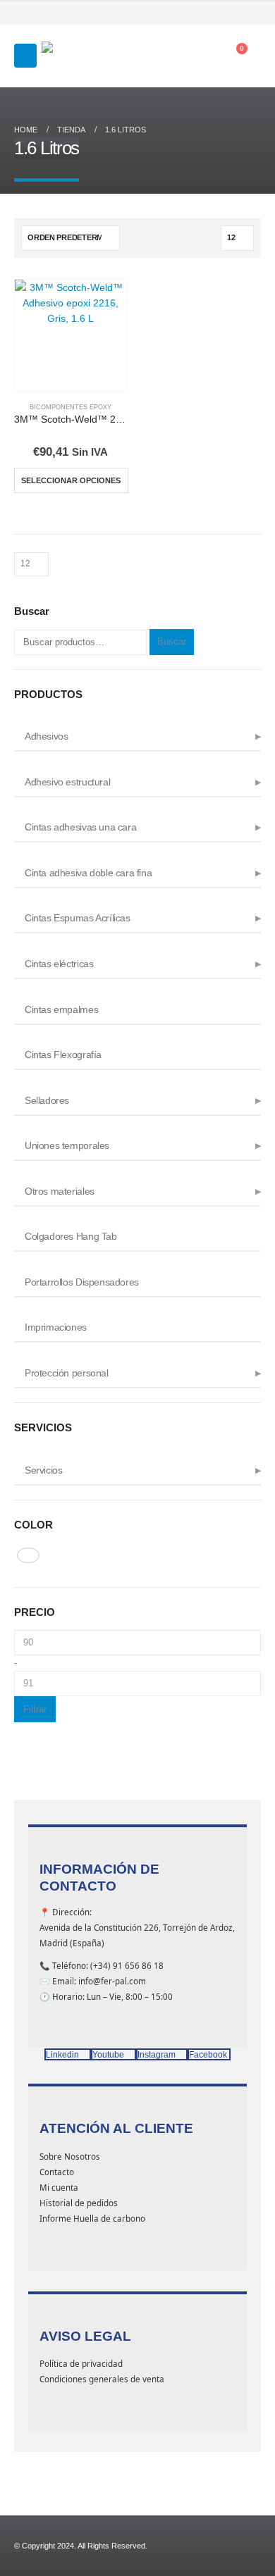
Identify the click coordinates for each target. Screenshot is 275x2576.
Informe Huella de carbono (92, 2218)
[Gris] (28, 1555)
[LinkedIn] (252, 13)
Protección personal (67, 1373)
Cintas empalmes (61, 1009)
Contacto (57, 2172)
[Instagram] (233, 13)
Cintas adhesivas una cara (80, 827)
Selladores (47, 1100)
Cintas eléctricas (59, 964)
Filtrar (35, 1709)
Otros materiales (60, 1191)
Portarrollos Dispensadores (82, 1282)
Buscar (172, 641)
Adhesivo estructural (67, 782)
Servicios (44, 1470)
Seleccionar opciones (71, 480)
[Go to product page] (71, 335)
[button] (25, 56)
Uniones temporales (67, 1145)
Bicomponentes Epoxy (71, 407)
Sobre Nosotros (70, 2156)
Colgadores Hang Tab (71, 1236)
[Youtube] (215, 13)
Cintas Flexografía (63, 1054)
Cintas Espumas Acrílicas (78, 918)
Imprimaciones (56, 1327)
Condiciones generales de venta (102, 2379)
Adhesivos (47, 736)
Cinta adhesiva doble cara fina (88, 873)
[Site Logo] (77, 56)
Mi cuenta (59, 2187)
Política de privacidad (81, 2363)
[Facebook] (196, 13)
